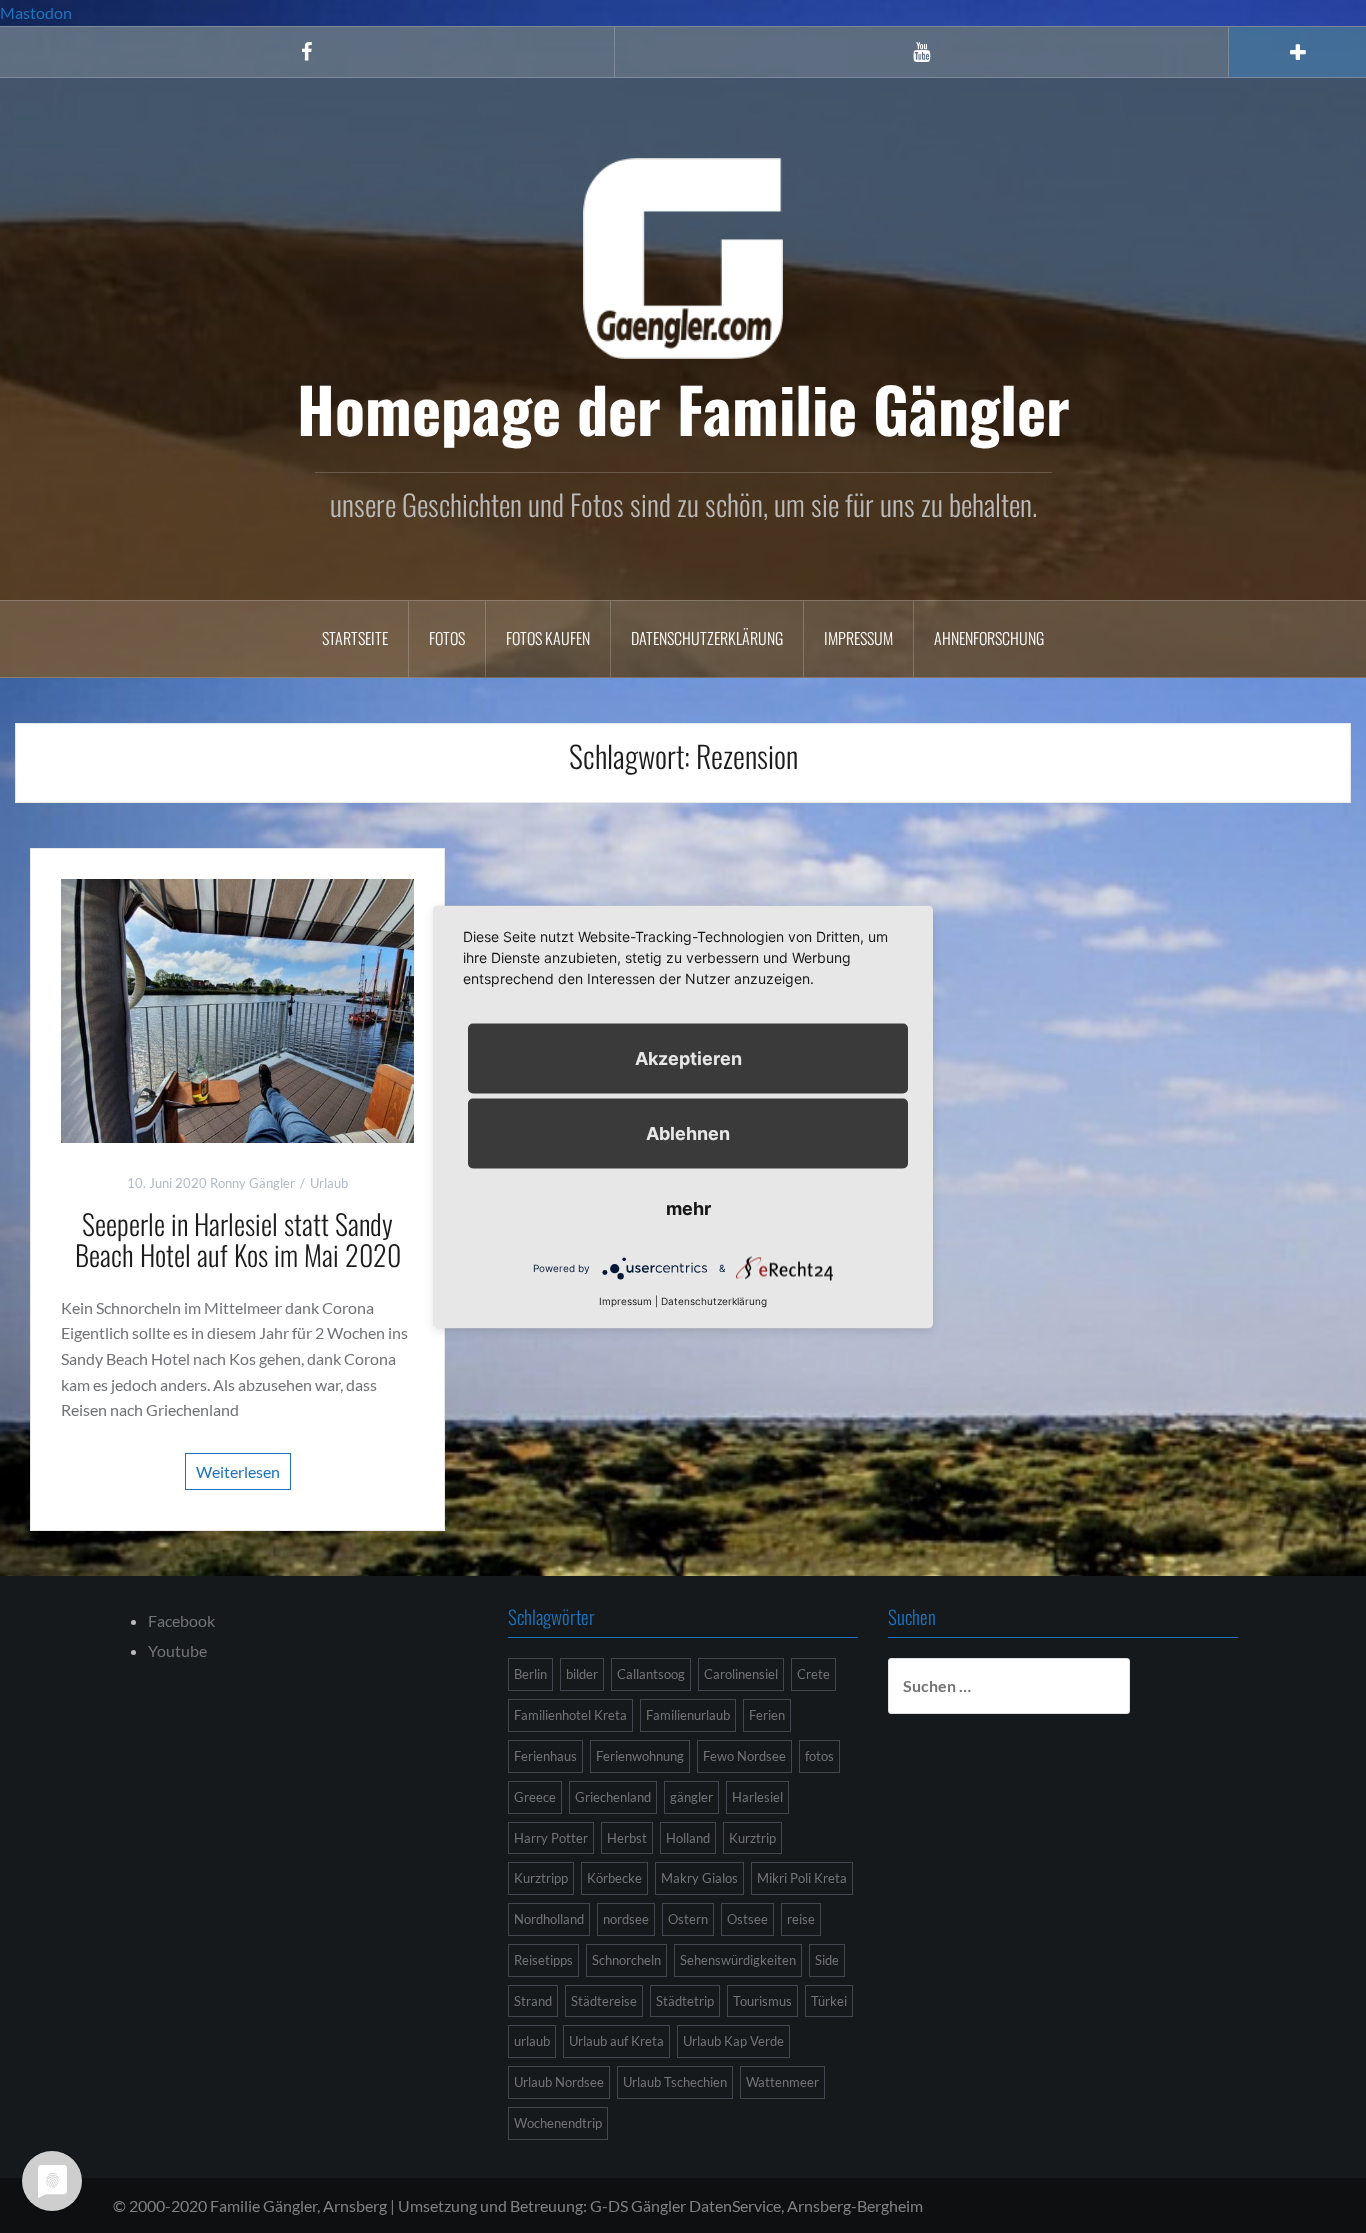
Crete (813, 1674)
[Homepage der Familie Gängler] (683, 255)
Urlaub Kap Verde (733, 2041)
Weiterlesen (238, 1471)
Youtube (177, 1650)
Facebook (181, 1620)
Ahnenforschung (989, 638)
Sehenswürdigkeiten (738, 1960)
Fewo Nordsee (744, 1756)
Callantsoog (651, 1674)
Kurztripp (541, 1878)
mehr (688, 1207)
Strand (533, 2001)
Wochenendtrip (558, 2123)
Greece (535, 1797)
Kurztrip (752, 1838)
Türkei (829, 2001)
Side (827, 1960)
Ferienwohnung (640, 1756)
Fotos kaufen (548, 638)
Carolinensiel (741, 1674)
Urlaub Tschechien (675, 2082)
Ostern (688, 1919)
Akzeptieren (688, 1057)
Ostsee (747, 1919)
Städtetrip (685, 2001)
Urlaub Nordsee (559, 2082)
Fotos (447, 638)
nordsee (626, 1919)
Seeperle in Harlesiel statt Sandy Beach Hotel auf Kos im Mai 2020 (238, 1239)
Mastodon (36, 12)
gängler (691, 1797)
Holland (688, 1838)
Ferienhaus (545, 1756)
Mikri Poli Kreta (802, 1878)
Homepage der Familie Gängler (683, 408)
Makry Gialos (699, 1878)
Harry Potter (551, 1838)
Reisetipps (543, 1960)
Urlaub (329, 1183)
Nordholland (549, 1919)
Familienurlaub (688, 1715)
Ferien (767, 1715)
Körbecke (614, 1878)
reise (801, 1919)
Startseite (355, 638)
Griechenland (613, 1797)
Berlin (530, 1674)
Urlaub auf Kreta (616, 2041)
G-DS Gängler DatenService (685, 2205)
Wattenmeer (782, 2082)
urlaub (532, 2041)
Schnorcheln (626, 1960)
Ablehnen (688, 1132)
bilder (582, 1674)
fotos (819, 1756)
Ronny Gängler (252, 1183)
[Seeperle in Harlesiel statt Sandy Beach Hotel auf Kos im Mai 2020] (237, 1008)
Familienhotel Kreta (570, 1715)
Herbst (627, 1838)
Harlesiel (757, 1797)
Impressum (858, 638)
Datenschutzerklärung (707, 638)
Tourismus (762, 2001)
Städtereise (604, 2001)
